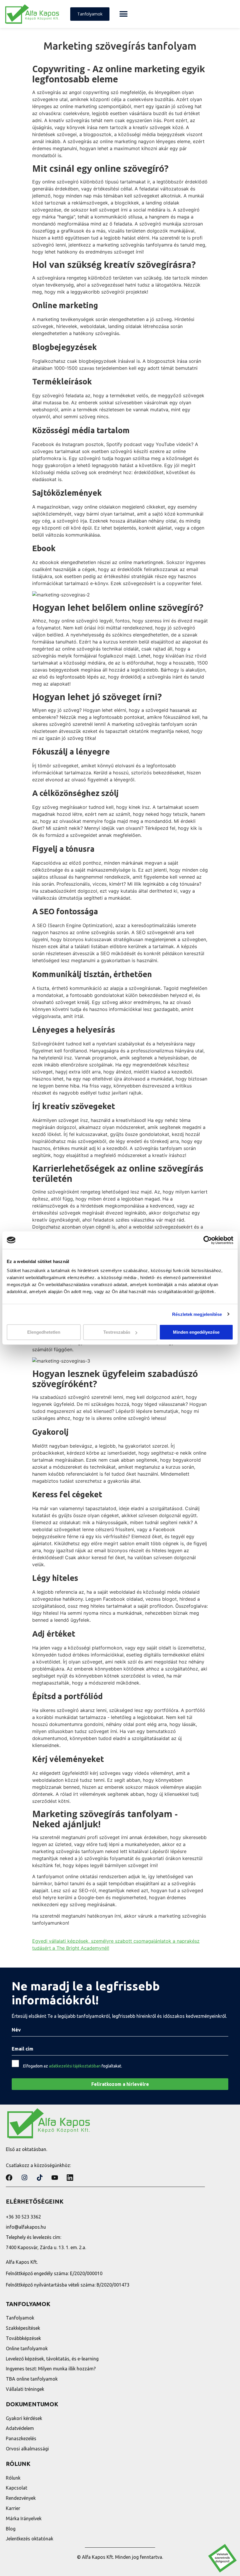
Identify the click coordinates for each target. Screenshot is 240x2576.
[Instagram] (24, 2178)
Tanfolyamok (20, 2318)
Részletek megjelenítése (197, 1314)
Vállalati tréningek (25, 2389)
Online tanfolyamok (27, 2348)
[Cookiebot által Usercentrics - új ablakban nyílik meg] (208, 1240)
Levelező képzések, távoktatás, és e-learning (52, 2359)
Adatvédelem (20, 2428)
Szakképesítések (23, 2328)
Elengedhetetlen (44, 1332)
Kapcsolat (17, 2488)
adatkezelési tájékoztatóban (75, 2066)
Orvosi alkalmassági (27, 2449)
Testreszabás (117, 1332)
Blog (11, 2529)
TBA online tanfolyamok (32, 2379)
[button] (123, 14)
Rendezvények (21, 2498)
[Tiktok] (40, 2178)
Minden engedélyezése (196, 1332)
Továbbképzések (23, 2338)
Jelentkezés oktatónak (30, 2539)
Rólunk (13, 2478)
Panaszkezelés (21, 2438)
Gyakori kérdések (24, 2418)
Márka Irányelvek (24, 2518)
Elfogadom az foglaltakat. (73, 2066)
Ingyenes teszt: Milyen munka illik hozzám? (51, 2369)
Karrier (13, 2508)
